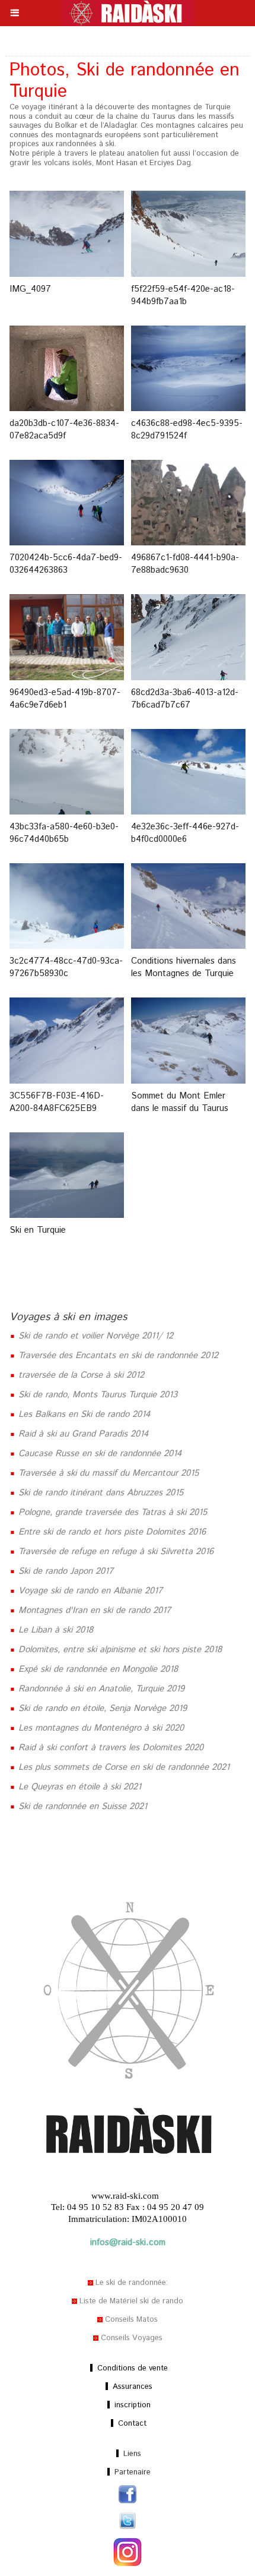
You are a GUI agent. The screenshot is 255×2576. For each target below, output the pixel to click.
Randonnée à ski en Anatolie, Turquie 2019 (100, 1689)
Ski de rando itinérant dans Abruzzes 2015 (99, 1493)
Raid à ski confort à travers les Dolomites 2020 (109, 1748)
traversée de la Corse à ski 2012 (80, 1375)
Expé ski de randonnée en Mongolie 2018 (97, 1669)
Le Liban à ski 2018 (54, 1630)
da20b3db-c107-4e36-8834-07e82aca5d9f (64, 430)
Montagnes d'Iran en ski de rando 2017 (93, 1610)
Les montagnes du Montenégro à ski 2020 (100, 1728)
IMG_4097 (30, 289)
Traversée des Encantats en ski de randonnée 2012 (117, 1355)
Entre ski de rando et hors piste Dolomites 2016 (111, 1532)
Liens (131, 2454)
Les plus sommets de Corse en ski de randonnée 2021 (122, 1767)
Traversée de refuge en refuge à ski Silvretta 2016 (114, 1551)
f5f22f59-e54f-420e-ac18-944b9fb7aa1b (183, 295)
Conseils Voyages (130, 2338)
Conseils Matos (130, 2320)
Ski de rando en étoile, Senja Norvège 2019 (101, 1708)
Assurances (131, 2387)
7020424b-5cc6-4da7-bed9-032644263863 (66, 564)
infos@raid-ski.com (128, 2242)
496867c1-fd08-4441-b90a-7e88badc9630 (185, 564)
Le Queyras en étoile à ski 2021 (78, 1787)
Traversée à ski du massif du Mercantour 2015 (107, 1473)
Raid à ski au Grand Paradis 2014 (82, 1434)
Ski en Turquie (38, 1230)
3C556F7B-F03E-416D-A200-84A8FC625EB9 (57, 1102)
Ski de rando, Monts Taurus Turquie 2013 (96, 1395)
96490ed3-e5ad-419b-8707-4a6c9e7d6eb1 (65, 699)
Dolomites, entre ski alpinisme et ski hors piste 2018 (119, 1650)
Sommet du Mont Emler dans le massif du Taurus (180, 1102)
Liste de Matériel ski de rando (130, 2301)
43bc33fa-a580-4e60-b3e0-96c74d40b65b (64, 833)
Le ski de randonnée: (130, 2283)
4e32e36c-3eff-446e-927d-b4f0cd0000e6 (185, 833)
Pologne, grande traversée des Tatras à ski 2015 (111, 1512)
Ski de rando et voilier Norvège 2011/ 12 (94, 1336)
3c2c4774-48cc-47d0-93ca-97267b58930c (66, 967)
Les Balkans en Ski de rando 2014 (83, 1414)
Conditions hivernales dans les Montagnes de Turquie (184, 967)
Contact (131, 2424)
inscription (131, 2405)
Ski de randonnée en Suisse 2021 (81, 1806)
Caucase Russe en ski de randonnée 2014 (98, 1453)
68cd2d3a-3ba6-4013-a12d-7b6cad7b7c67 (185, 699)
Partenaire (131, 2472)
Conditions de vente (131, 2368)
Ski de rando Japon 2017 (64, 1571)
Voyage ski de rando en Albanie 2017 (89, 1591)
